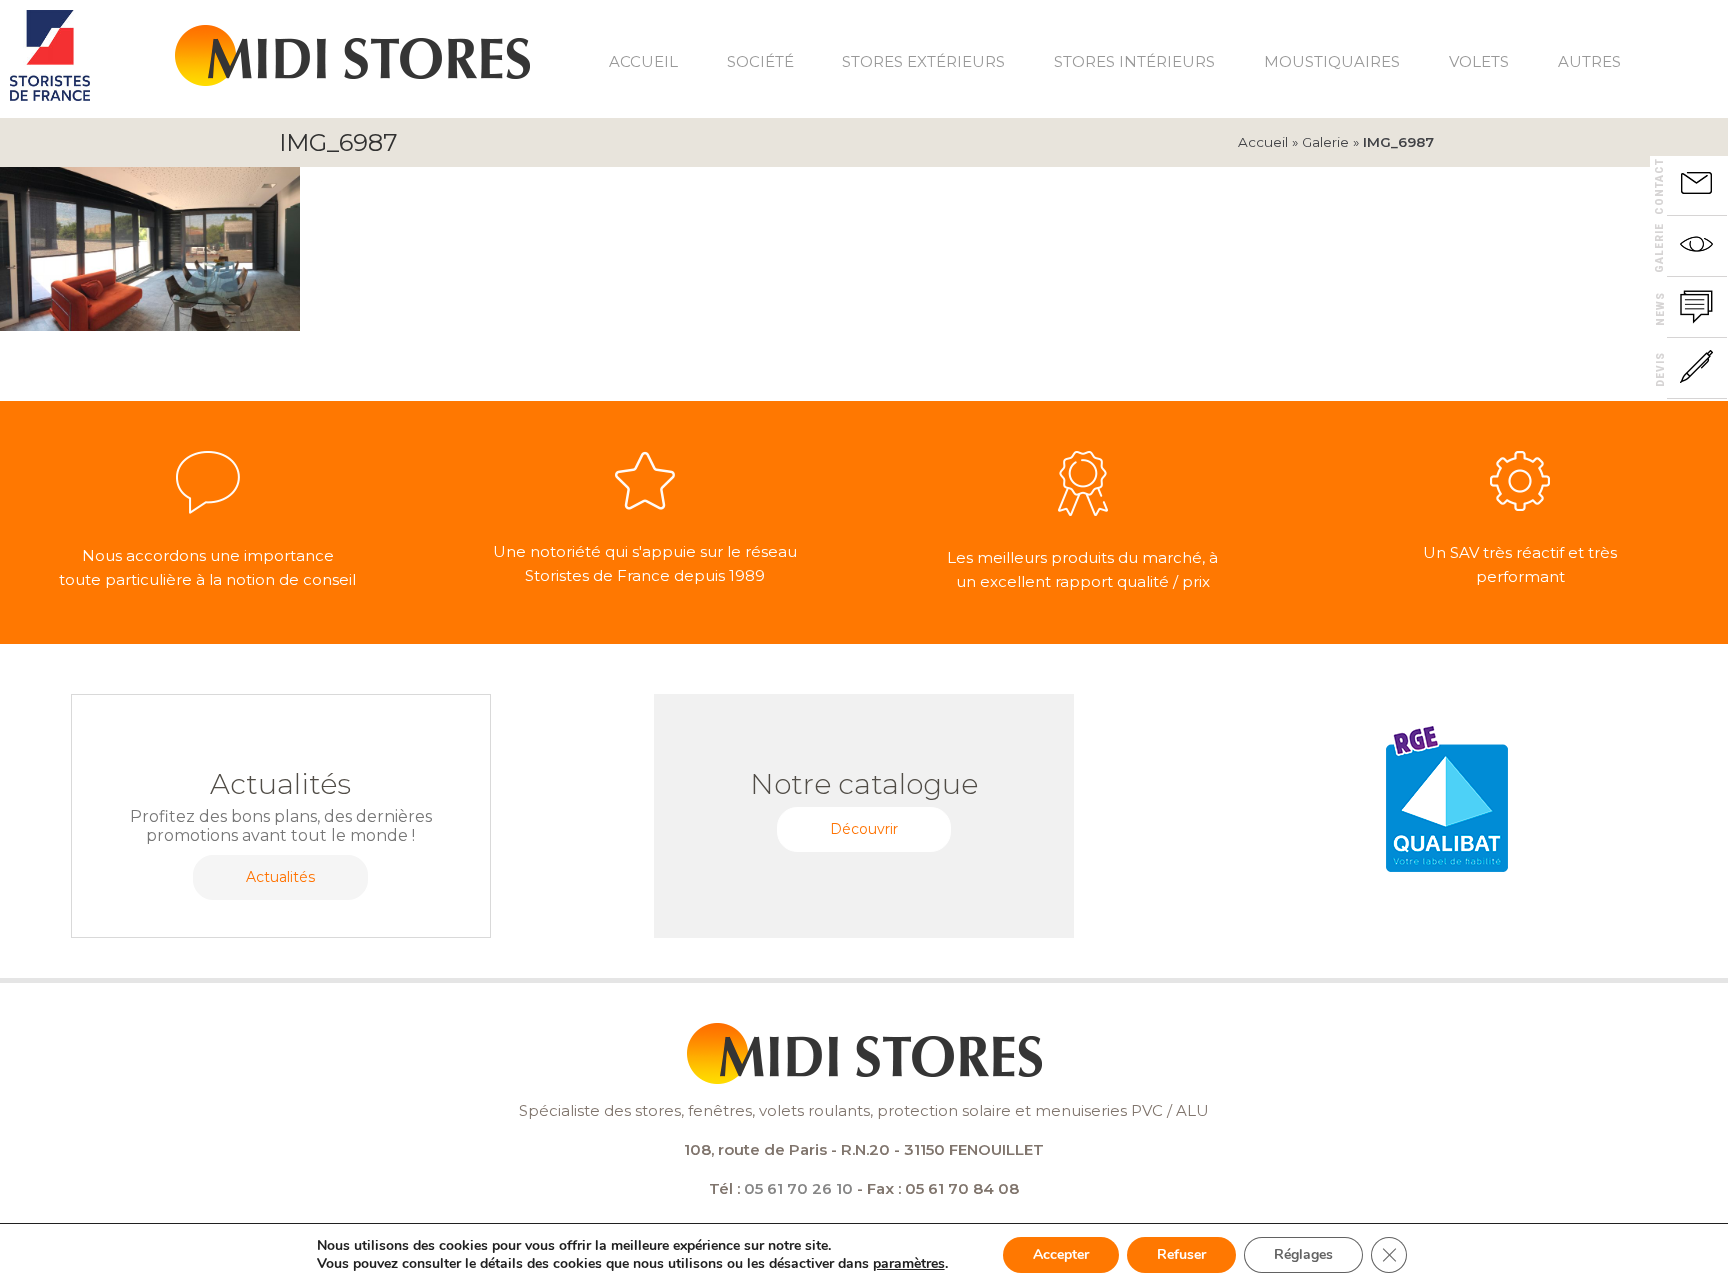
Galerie (1325, 142)
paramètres (909, 1264)
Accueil (643, 61)
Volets (1479, 61)
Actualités (280, 877)
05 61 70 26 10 (798, 1188)
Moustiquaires (1332, 61)
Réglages (1303, 1254)
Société (760, 61)
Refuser (1181, 1254)
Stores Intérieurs (1134, 61)
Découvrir (864, 829)
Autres (1589, 61)
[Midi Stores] (352, 45)
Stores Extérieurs (923, 61)
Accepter (1061, 1254)
